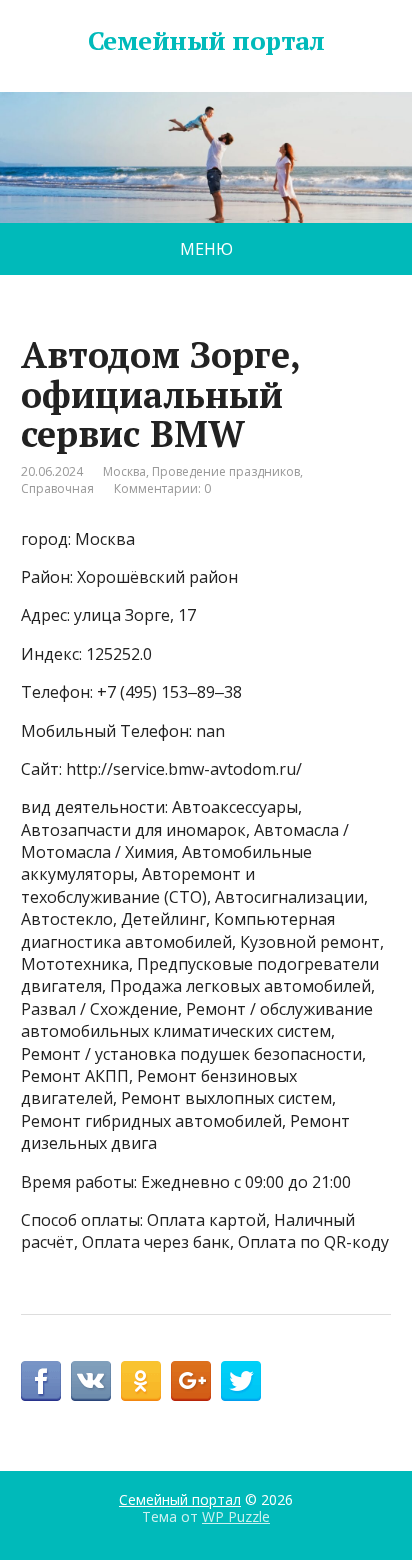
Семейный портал (206, 41)
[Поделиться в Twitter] (241, 1381)
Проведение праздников (226, 471)
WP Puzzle (236, 1516)
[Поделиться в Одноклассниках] (141, 1381)
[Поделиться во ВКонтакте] (91, 1381)
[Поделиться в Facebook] (41, 1381)
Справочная (57, 488)
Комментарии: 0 (162, 488)
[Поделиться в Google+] (191, 1381)
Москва (124, 471)
